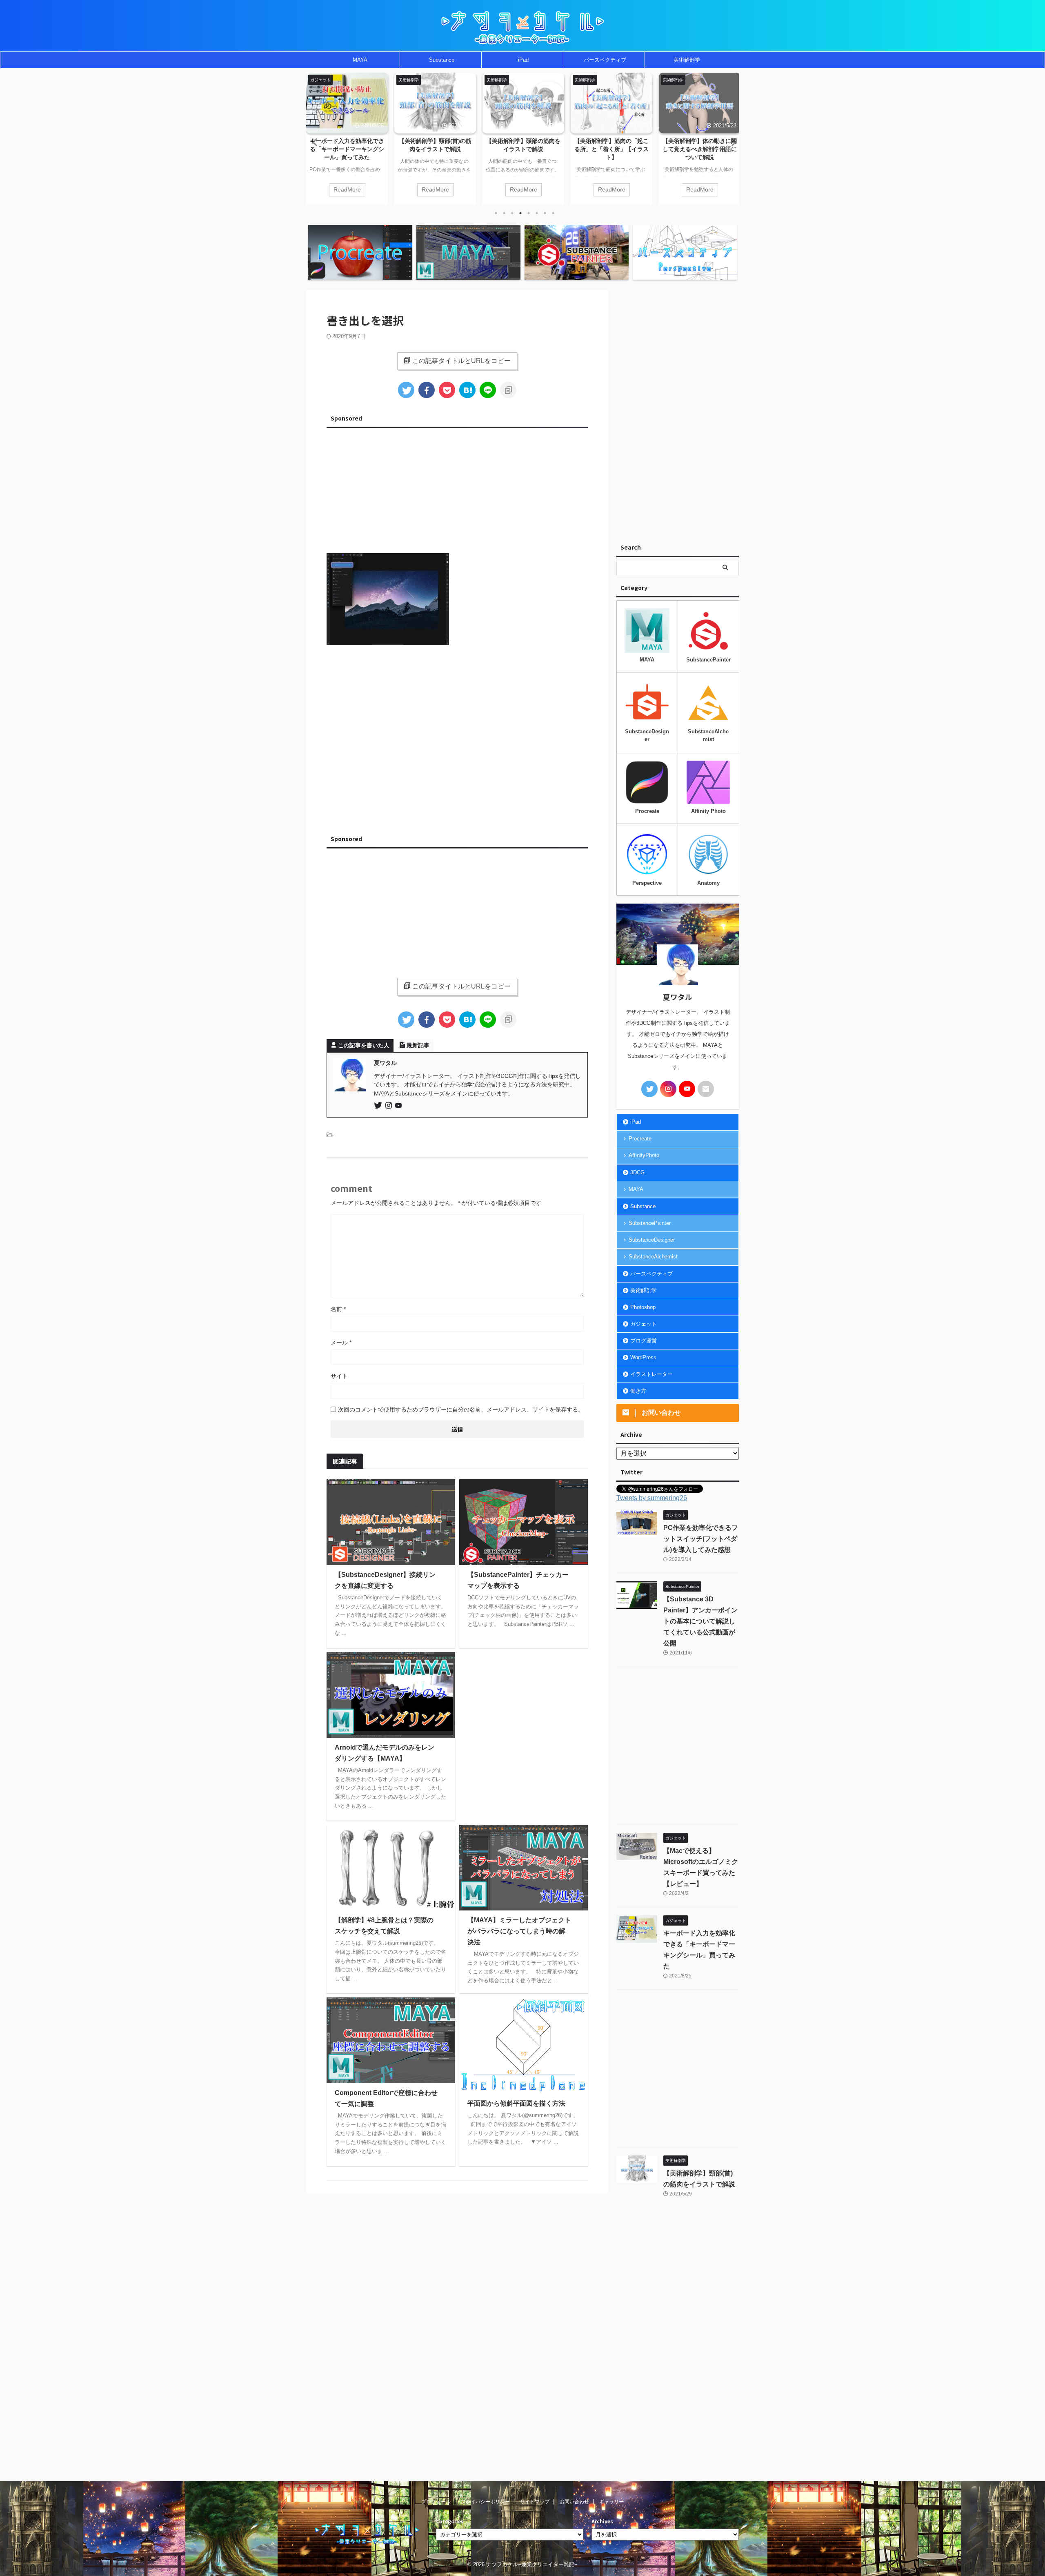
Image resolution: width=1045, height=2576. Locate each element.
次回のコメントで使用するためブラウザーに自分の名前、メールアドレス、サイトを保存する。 (461, 1409)
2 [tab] (504, 213)
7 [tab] (545, 213)
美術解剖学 (687, 60)
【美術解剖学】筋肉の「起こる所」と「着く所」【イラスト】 (523, 149)
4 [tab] (520, 213)
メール (341, 1343)
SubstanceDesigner (652, 1240)
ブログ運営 (644, 1341)
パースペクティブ (605, 60)
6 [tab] (537, 213)
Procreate (640, 1139)
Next (731, 142)
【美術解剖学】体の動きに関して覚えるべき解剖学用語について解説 (611, 149)
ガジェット (644, 1324)
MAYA (360, 60)
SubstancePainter (650, 1223)
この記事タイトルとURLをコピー (461, 361)
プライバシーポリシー (485, 2502)
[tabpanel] (347, 139)
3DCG (637, 1172)
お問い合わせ (574, 2502)
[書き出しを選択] (467, 390)
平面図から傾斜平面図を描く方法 (516, 2103)
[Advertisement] (457, 488)
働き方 (638, 1391)
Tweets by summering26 (652, 1498)
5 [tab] (529, 213)
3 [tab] (512, 213)
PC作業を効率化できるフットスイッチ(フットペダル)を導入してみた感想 (700, 149)
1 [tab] (496, 213)
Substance (442, 60)
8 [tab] (553, 213)
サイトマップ (535, 2502)
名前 (338, 1309)
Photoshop (643, 1307)
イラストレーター (651, 1374)
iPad (523, 60)
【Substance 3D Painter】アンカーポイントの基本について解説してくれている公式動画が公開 (700, 1621)
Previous (314, 142)
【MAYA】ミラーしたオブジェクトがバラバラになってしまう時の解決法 (519, 1931)
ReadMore (347, 190)
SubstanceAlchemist (653, 1257)
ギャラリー (611, 2502)
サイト (339, 1376)
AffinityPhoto (644, 1155)
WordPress (643, 1357)
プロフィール (436, 2502)
